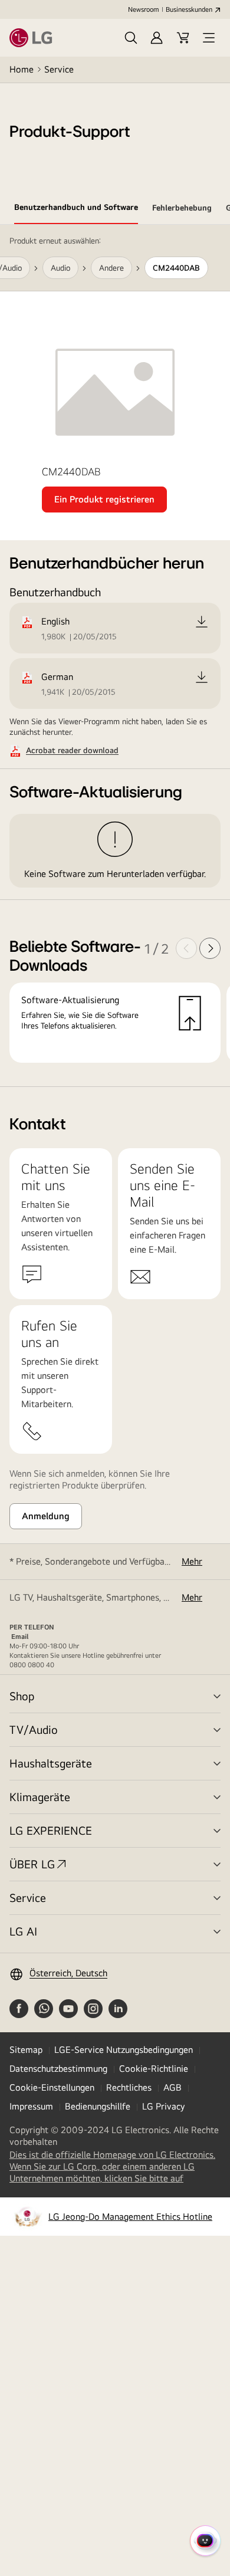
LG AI (23, 1931)
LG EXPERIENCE (51, 1830)
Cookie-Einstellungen (52, 2087)
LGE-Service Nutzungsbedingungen (124, 2050)
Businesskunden (189, 9)
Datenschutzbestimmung (58, 2069)
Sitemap (26, 2050)
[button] (131, 38)
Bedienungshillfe (98, 2106)
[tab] (76, 209)
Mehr (192, 1561)
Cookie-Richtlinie (154, 2069)
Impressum (31, 2106)
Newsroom (143, 9)
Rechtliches (129, 2087)
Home (22, 69)
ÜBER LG (32, 1864)
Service (59, 69)
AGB (172, 2087)
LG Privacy (163, 2106)
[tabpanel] (115, 656)
